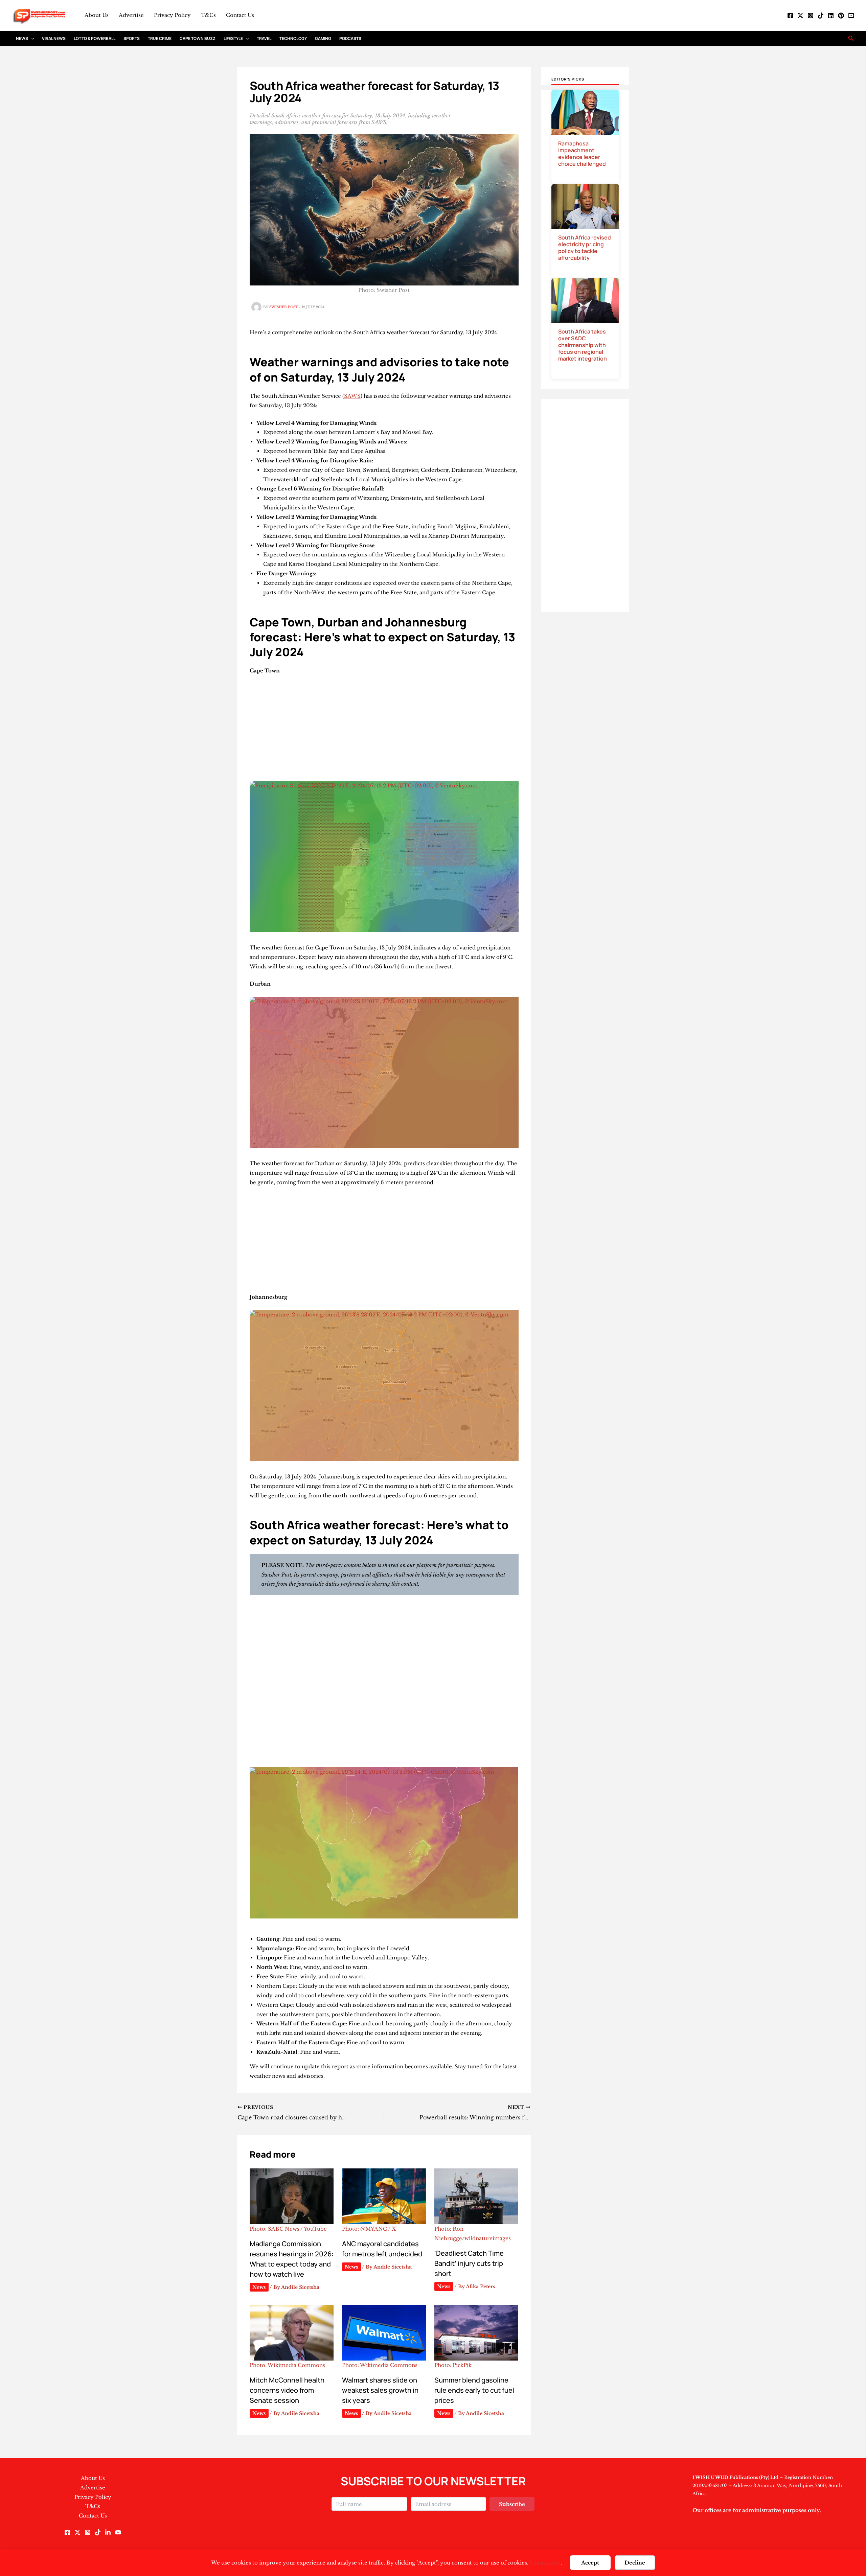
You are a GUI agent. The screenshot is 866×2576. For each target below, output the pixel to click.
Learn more (545, 2563)
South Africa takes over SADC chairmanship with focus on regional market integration (583, 345)
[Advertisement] (384, 731)
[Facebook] (790, 16)
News (22, 38)
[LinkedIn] (831, 16)
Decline (635, 2563)
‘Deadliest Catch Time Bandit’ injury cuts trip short (469, 2263)
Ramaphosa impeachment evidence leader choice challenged (582, 154)
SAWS (352, 396)
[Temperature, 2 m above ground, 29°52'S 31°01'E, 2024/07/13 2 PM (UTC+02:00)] (384, 1072)
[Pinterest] (841, 16)
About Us (97, 15)
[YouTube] (851, 16)
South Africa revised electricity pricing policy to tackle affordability (585, 248)
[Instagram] (811, 16)
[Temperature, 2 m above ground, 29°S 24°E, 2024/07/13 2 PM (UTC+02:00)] (384, 1843)
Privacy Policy (172, 15)
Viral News (54, 38)
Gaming (323, 38)
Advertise (131, 15)
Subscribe (512, 2504)
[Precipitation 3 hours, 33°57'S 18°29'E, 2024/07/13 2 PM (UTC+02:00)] (384, 857)
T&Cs (208, 15)
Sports (132, 38)
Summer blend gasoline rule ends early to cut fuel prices (474, 2390)
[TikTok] (821, 16)
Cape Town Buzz (198, 38)
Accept (590, 2563)
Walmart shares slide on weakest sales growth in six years (380, 2390)
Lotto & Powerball (95, 38)
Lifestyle (233, 38)
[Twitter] (800, 16)
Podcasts (350, 38)
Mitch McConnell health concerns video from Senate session (287, 2390)
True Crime (160, 38)
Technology (293, 38)
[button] (31, 38)
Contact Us (240, 15)
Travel (264, 38)
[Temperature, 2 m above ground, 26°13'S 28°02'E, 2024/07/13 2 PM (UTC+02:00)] (384, 1386)
